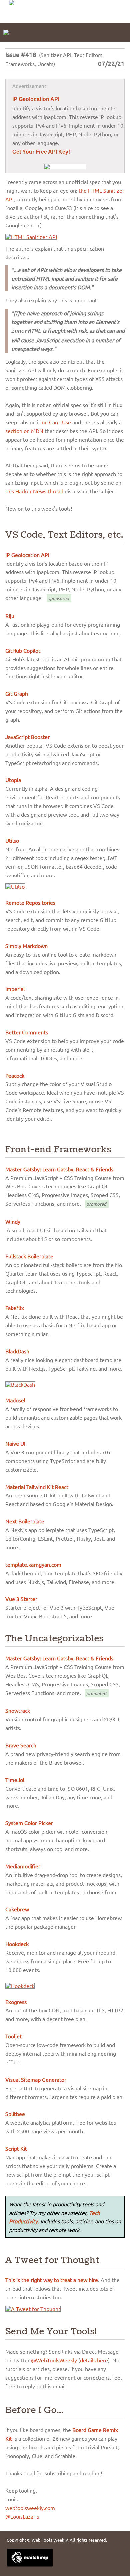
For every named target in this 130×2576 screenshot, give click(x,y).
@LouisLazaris (22, 2516)
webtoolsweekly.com (30, 2508)
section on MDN (24, 431)
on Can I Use (56, 422)
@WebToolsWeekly (54, 2360)
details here (94, 2360)
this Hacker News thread (34, 491)
